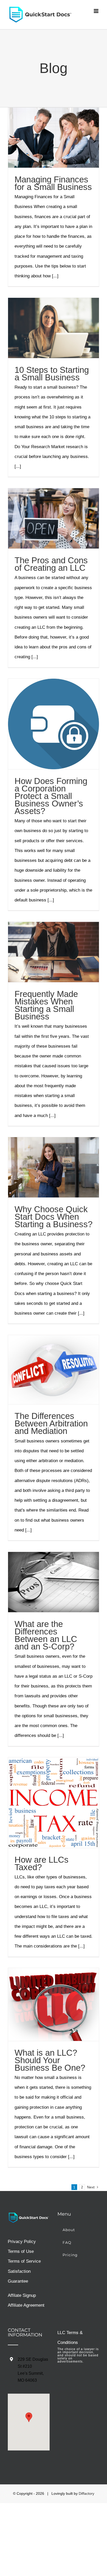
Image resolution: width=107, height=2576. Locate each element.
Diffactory (86, 2493)
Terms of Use (21, 2251)
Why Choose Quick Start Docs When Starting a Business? (53, 1217)
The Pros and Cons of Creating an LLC (51, 564)
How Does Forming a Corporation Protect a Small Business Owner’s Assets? (51, 796)
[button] (29, 2417)
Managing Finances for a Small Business (53, 183)
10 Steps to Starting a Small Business (52, 374)
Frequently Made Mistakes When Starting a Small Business (46, 1005)
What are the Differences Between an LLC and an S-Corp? (46, 1635)
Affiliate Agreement (26, 2305)
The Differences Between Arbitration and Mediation (51, 1423)
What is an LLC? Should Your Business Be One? (50, 2060)
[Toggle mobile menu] (96, 11)
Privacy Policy (22, 2242)
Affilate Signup (22, 2295)
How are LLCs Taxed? (42, 1863)
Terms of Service (24, 2261)
